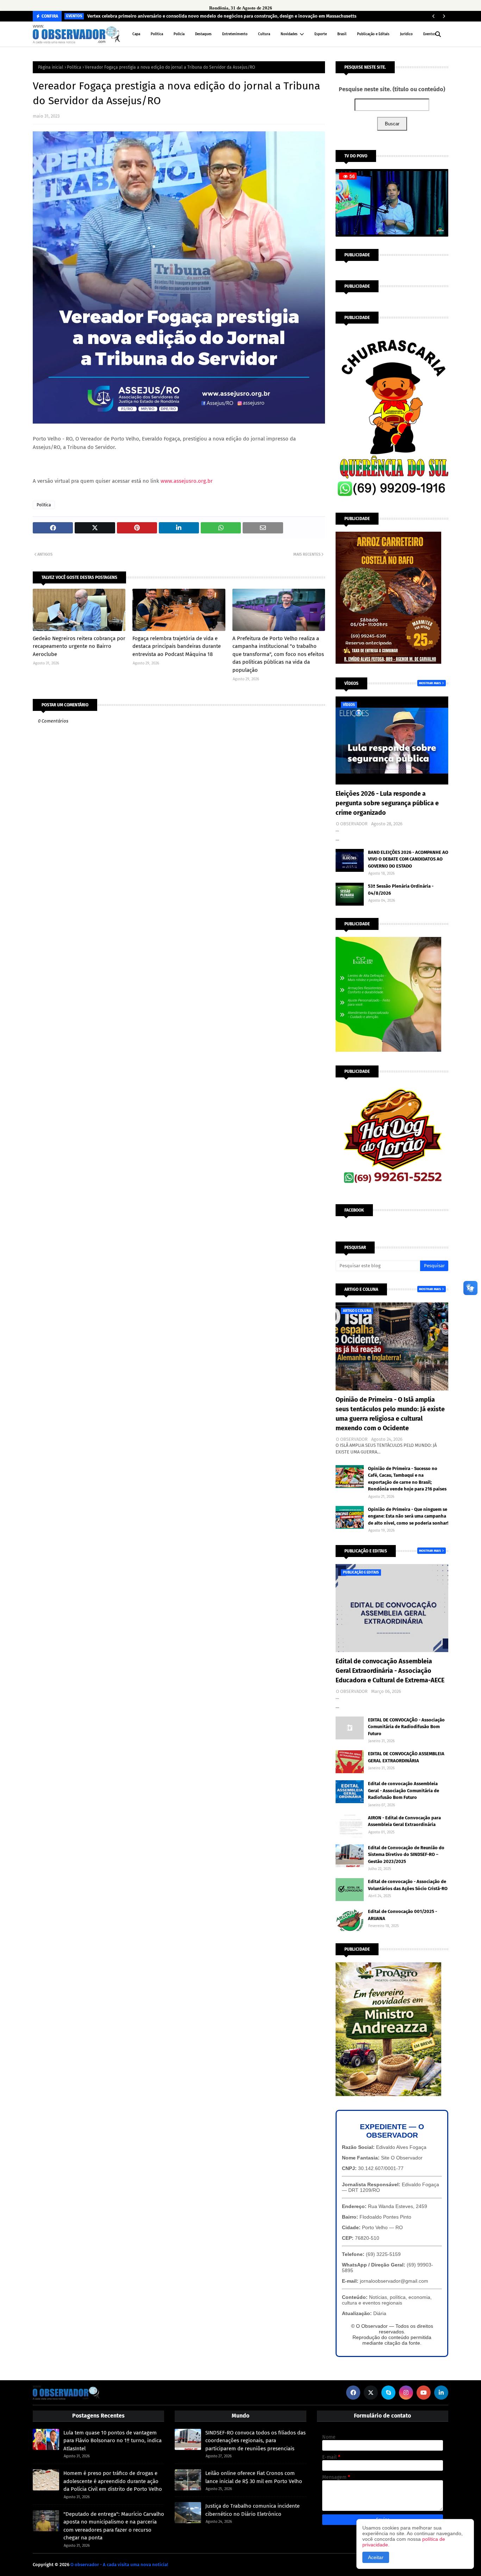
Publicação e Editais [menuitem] (373, 34)
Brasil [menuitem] (342, 34)
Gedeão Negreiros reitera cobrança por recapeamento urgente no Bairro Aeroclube (79, 646)
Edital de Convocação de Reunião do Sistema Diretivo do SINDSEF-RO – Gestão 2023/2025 (406, 1855)
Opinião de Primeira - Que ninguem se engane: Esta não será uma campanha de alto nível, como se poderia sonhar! (408, 1516)
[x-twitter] (371, 2393)
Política (74, 67)
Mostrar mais (430, 683)
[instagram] (406, 2393)
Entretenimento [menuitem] (235, 34)
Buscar (392, 124)
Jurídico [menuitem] (406, 34)
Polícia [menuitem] (179, 34)
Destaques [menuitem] (203, 34)
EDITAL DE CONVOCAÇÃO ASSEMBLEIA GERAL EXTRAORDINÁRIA (406, 1757)
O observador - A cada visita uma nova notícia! (119, 2565)
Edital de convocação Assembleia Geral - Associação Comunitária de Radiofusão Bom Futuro (404, 1790)
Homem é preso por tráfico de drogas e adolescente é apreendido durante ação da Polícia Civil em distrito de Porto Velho (113, 2481)
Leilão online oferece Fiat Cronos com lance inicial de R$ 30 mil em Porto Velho (254, 2477)
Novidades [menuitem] (289, 34)
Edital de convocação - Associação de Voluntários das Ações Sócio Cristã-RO (408, 1885)
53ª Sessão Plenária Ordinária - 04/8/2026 (401, 890)
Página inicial (51, 67)
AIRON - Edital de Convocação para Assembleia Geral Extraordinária (404, 1821)
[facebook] (353, 2393)
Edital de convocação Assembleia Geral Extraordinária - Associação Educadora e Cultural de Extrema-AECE (390, 1671)
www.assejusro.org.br (187, 481)
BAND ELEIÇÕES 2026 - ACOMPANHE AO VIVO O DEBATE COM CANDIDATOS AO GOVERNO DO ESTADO (408, 859)
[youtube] (424, 2393)
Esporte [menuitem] (321, 34)
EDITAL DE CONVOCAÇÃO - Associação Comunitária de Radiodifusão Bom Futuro (406, 1727)
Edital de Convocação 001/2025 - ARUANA (402, 1915)
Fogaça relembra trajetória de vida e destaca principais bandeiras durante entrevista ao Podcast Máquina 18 (177, 646)
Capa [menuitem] (136, 34)
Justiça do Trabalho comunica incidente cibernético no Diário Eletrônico (252, 2510)
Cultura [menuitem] (264, 34)
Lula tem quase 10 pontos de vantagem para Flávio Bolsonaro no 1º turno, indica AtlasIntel (113, 2441)
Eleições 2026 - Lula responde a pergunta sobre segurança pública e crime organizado (387, 803)
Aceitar (376, 2557)
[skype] (388, 2393)
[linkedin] (441, 2393)
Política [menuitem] (157, 34)
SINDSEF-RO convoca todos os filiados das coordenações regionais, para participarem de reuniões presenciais (255, 2441)
